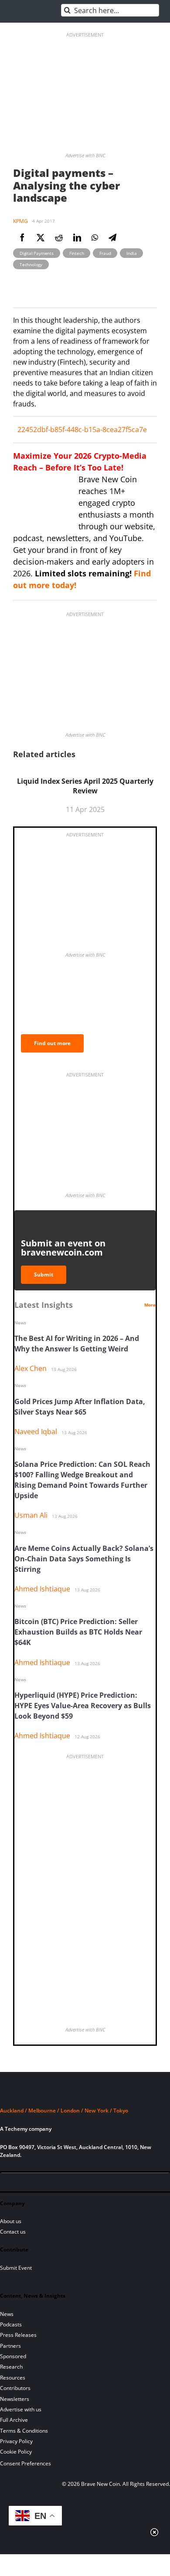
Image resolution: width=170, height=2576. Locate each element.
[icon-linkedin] (37, 2183)
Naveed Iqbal (36, 1432)
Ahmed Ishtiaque (42, 1589)
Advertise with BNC (85, 155)
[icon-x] (51, 2183)
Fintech (77, 253)
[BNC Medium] (81, 2183)
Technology (31, 264)
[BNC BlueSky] (96, 2183)
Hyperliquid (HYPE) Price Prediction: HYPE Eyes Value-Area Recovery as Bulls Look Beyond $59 (83, 1706)
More (150, 1305)
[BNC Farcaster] (111, 2183)
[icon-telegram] (22, 2183)
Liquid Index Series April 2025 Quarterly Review (85, 786)
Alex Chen (31, 1368)
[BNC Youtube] (66, 2183)
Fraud (105, 253)
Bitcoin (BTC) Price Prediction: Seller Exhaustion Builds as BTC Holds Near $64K (78, 1632)
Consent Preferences (25, 2463)
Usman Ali (31, 1515)
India (131, 253)
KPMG (20, 221)
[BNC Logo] (85, 2094)
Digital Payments (37, 253)
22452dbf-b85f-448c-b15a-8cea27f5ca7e (82, 430)
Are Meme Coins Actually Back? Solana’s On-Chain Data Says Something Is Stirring (84, 1559)
